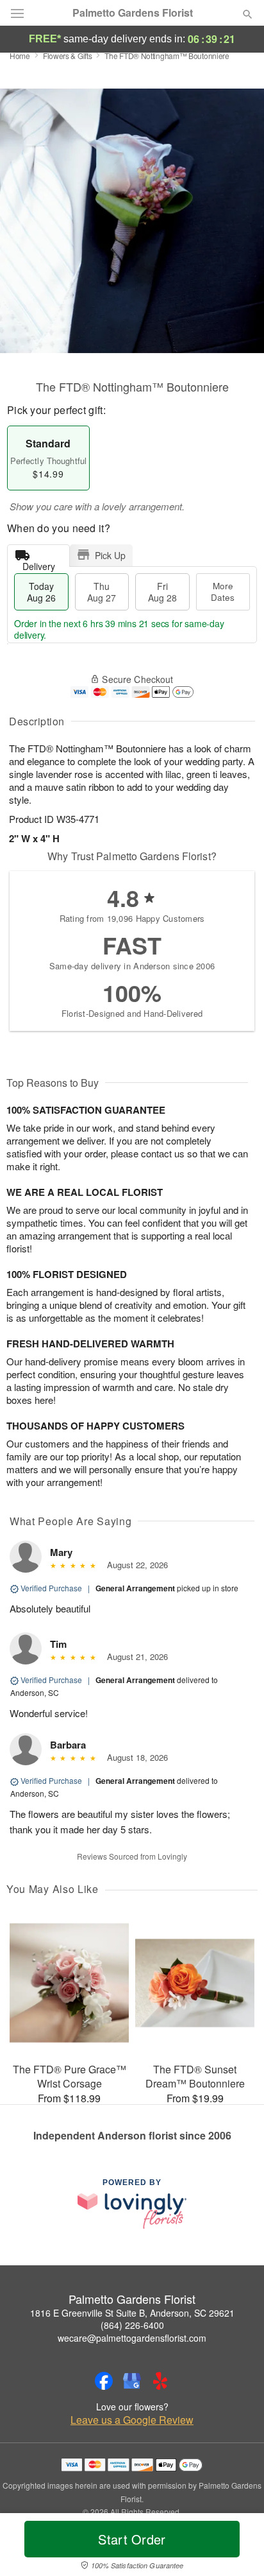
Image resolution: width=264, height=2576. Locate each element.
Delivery (39, 563)
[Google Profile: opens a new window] (132, 2381)
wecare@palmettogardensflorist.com (132, 2338)
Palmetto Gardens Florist (133, 13)
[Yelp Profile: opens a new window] (160, 2381)
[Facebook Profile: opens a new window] (104, 2381)
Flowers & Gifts (68, 56)
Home (20, 56)
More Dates (223, 592)
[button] (237, 2547)
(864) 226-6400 (132, 2325)
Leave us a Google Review (132, 2420)
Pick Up (110, 555)
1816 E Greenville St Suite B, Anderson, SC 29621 (132, 2313)
